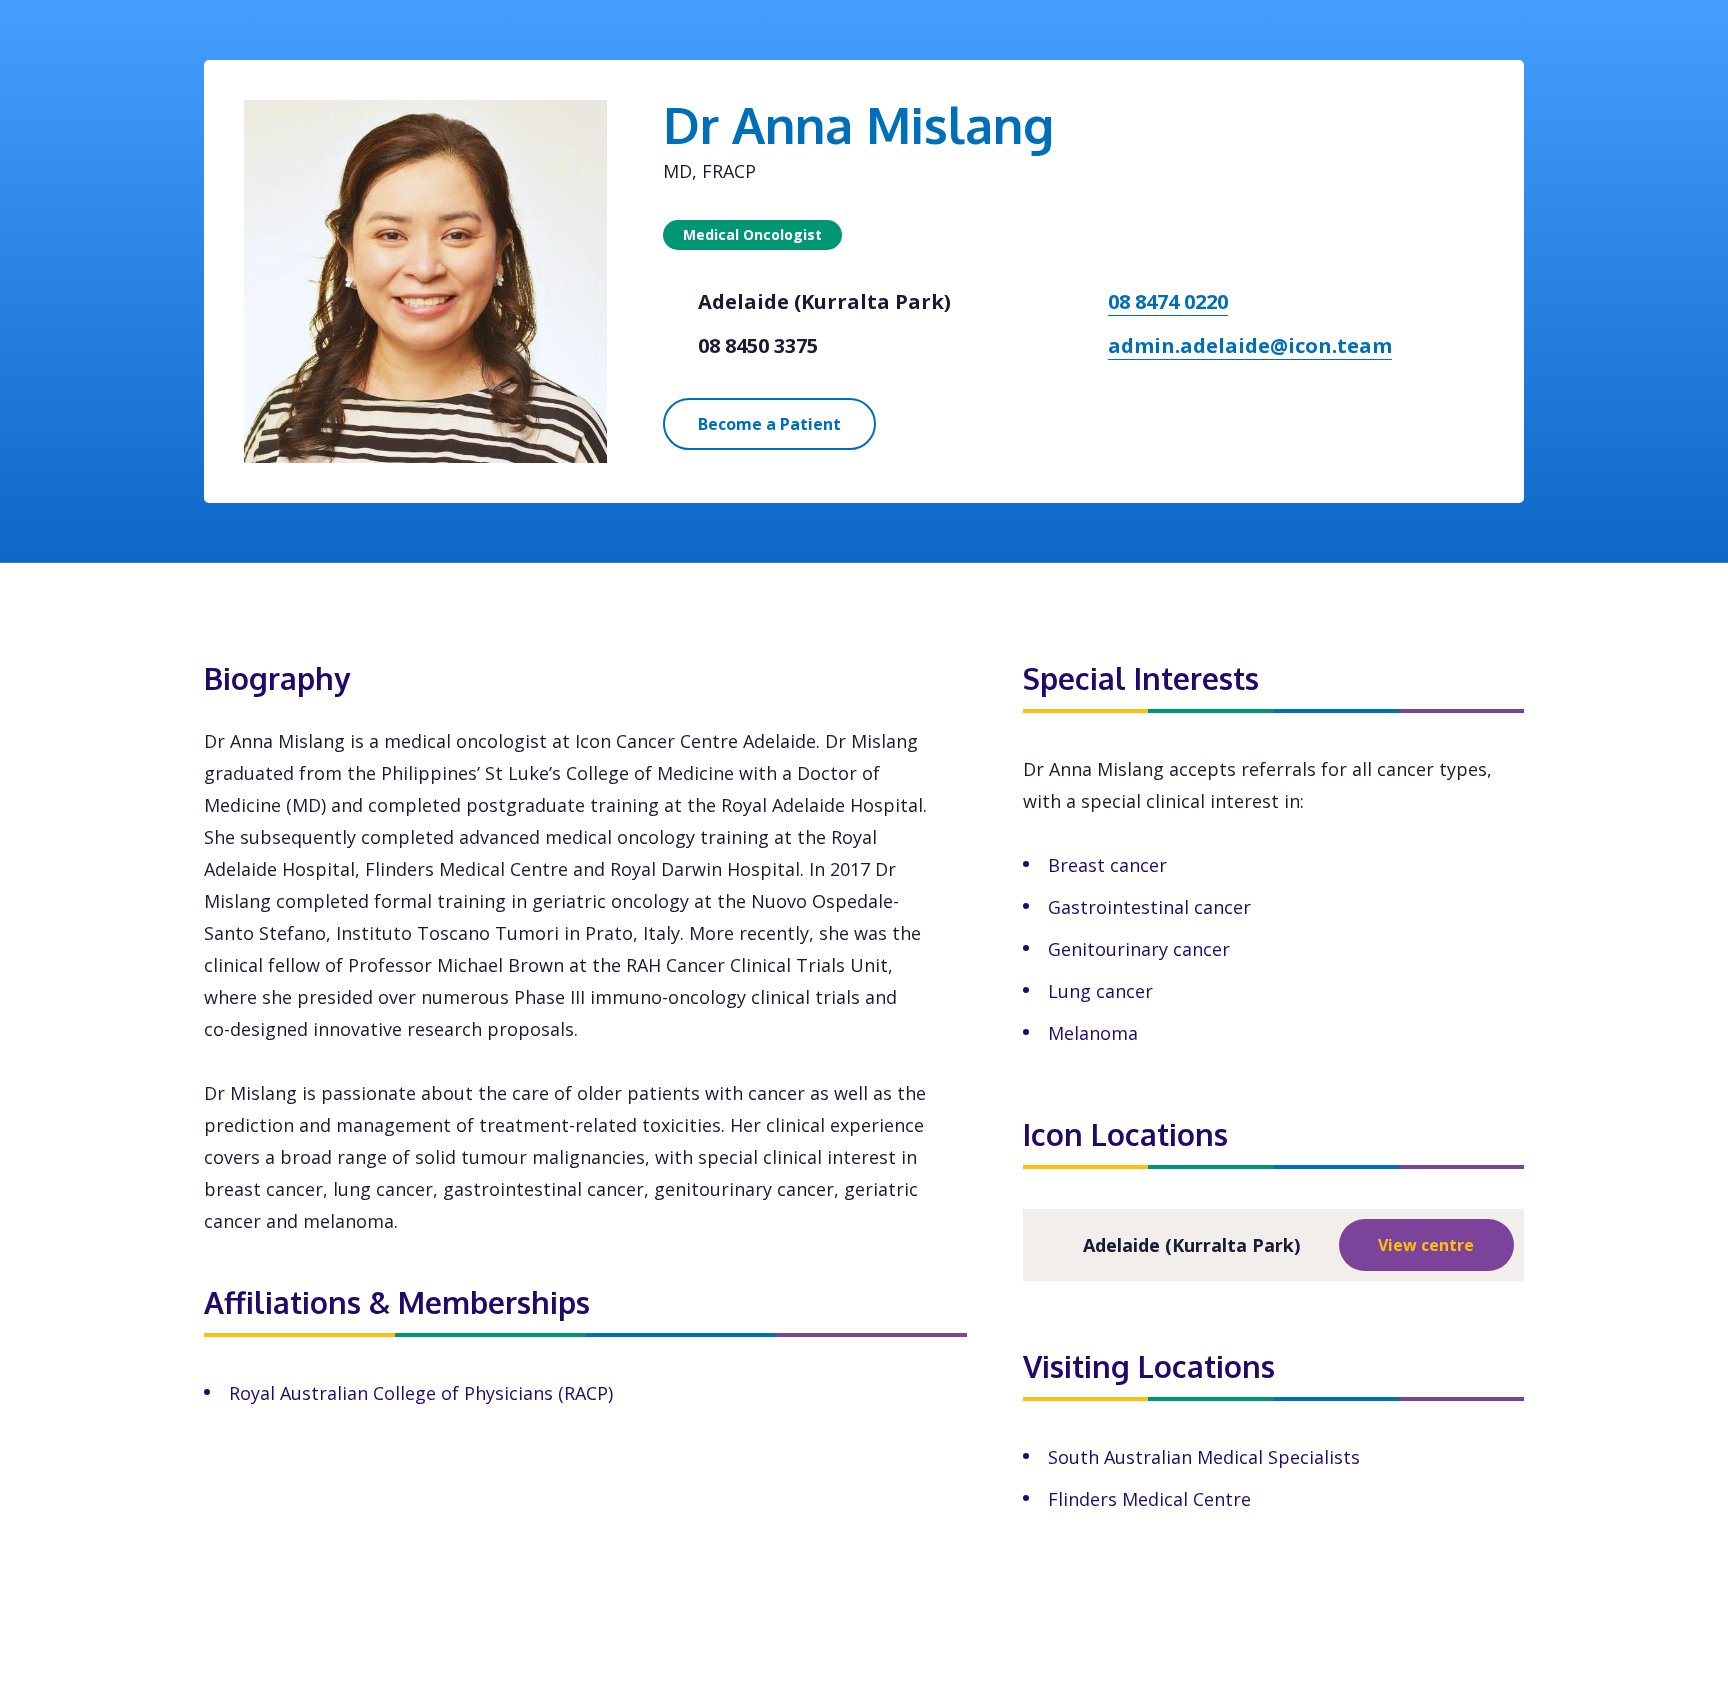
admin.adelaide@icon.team (1250, 345)
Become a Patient (769, 424)
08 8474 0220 (1168, 301)
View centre (1426, 1245)
